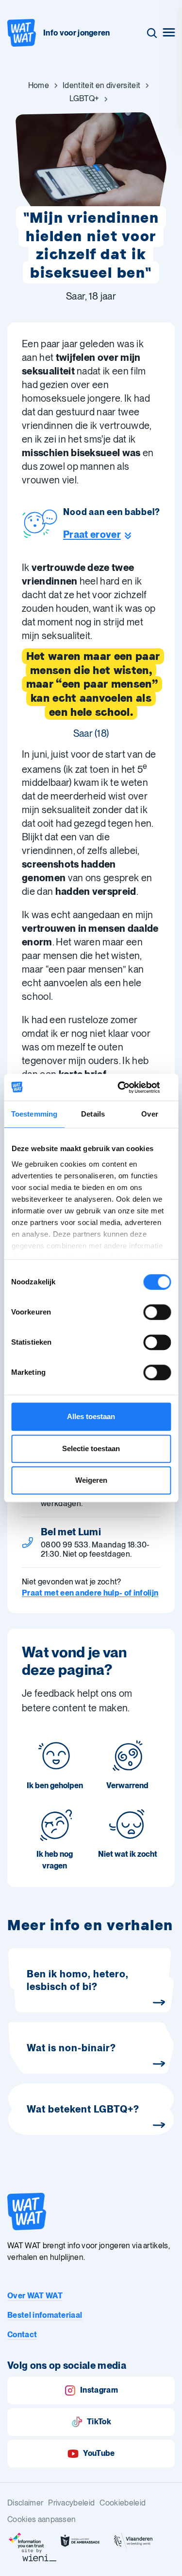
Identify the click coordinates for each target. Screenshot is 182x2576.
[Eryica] (27, 2541)
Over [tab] (149, 1114)
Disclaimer (25, 2503)
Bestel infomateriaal (45, 2315)
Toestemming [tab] (34, 1114)
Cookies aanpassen (41, 2519)
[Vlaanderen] (133, 2541)
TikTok (99, 2422)
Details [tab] (93, 1114)
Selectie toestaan (91, 1448)
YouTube (99, 2453)
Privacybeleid (71, 2503)
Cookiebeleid (123, 2503)
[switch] (157, 1312)
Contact (22, 2335)
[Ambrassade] (80, 2541)
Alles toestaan (91, 1416)
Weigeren (91, 1480)
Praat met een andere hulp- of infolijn (90, 1593)
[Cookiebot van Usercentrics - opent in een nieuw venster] (130, 1087)
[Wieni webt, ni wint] (39, 2555)
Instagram (99, 2390)
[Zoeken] (152, 33)
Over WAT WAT (35, 2296)
